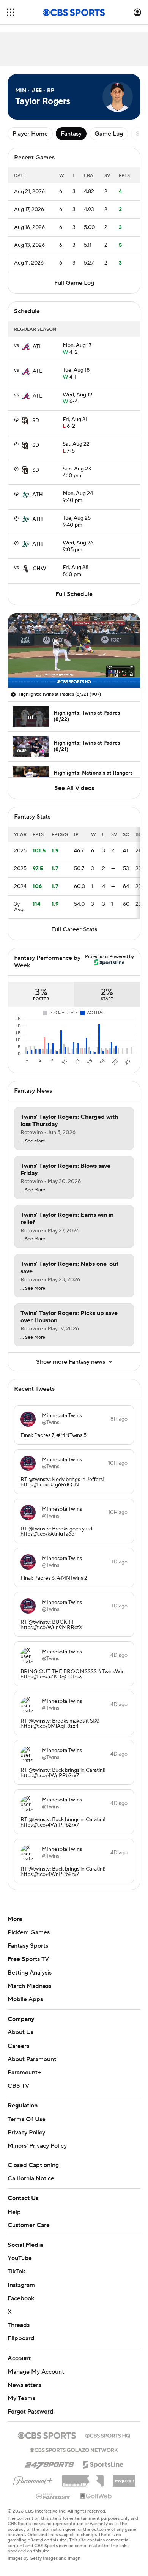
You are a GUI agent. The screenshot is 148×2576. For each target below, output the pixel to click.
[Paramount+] (33, 2479)
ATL (37, 347)
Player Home (30, 134)
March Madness (29, 1986)
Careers (18, 2046)
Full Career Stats (74, 929)
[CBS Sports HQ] (108, 2435)
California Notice (31, 2178)
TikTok (16, 2272)
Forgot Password (31, 2412)
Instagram (21, 2285)
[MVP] (124, 2478)
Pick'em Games (29, 1932)
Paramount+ (24, 2073)
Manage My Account (36, 2372)
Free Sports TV (28, 1959)
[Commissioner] (83, 2478)
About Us (20, 2032)
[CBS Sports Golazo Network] (74, 2449)
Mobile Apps (25, 1999)
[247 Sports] (49, 2463)
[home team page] (26, 347)
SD (36, 421)
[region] (74, 650)
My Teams (21, 2398)
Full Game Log (74, 283)
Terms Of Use (27, 2119)
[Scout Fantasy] (54, 2496)
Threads (19, 2325)
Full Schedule (74, 594)
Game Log (109, 134)
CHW (39, 569)
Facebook (21, 2298)
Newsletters (24, 2385)
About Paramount (32, 2059)
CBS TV (18, 2086)
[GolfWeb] (96, 2496)
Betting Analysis (30, 1973)
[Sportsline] (103, 2463)
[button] (11, 12)
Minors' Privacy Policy (37, 2146)
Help (14, 2212)
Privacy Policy (26, 2133)
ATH (38, 495)
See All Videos (74, 788)
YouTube (20, 2258)
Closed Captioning (33, 2165)
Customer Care (29, 2225)
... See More (33, 1141)
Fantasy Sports (28, 1946)
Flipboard (21, 2338)
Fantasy (71, 134)
